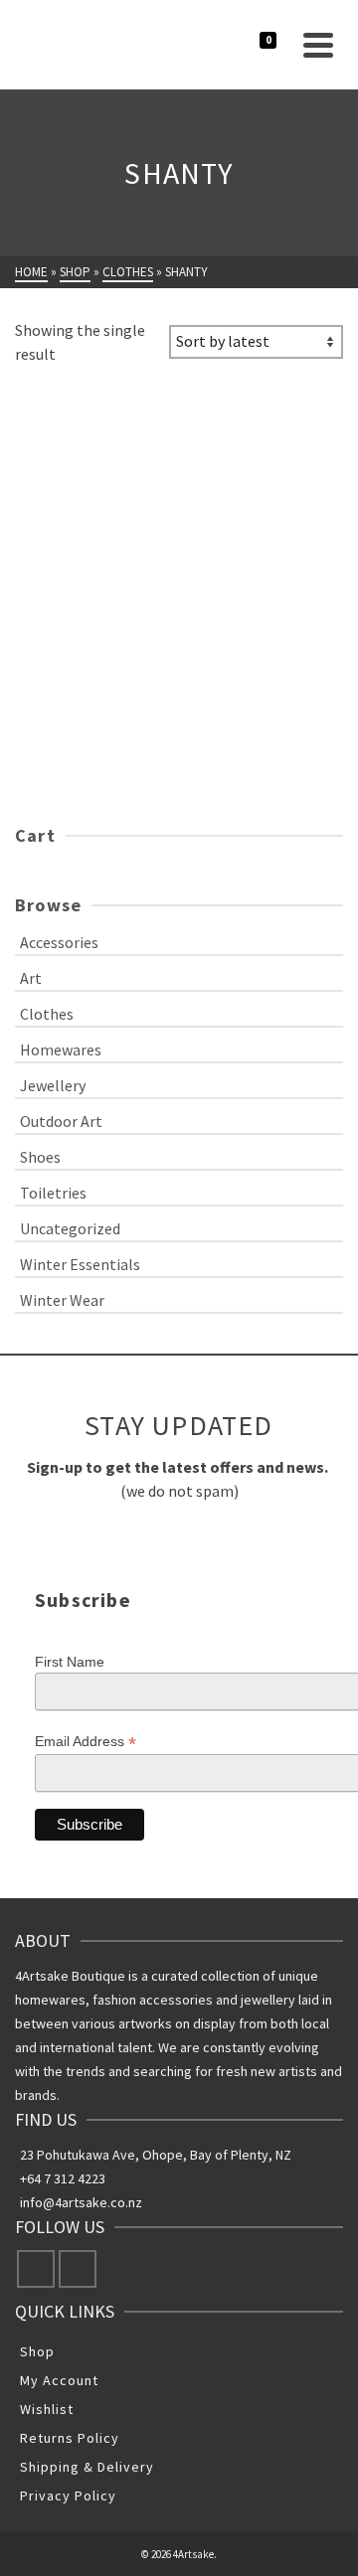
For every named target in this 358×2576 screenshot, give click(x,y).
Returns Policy (70, 2438)
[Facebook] (36, 2269)
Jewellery (53, 1085)
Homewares (61, 1049)
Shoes (40, 1157)
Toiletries (53, 1193)
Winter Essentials (80, 1264)
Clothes (47, 1014)
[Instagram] (78, 2269)
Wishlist (47, 2409)
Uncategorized (70, 1228)
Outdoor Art (61, 1121)
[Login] (247, 45)
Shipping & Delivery (87, 2467)
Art (31, 978)
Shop (37, 2351)
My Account (59, 2380)
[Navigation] (318, 45)
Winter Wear (62, 1300)
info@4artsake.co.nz (81, 2202)
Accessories (59, 942)
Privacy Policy (68, 2495)
